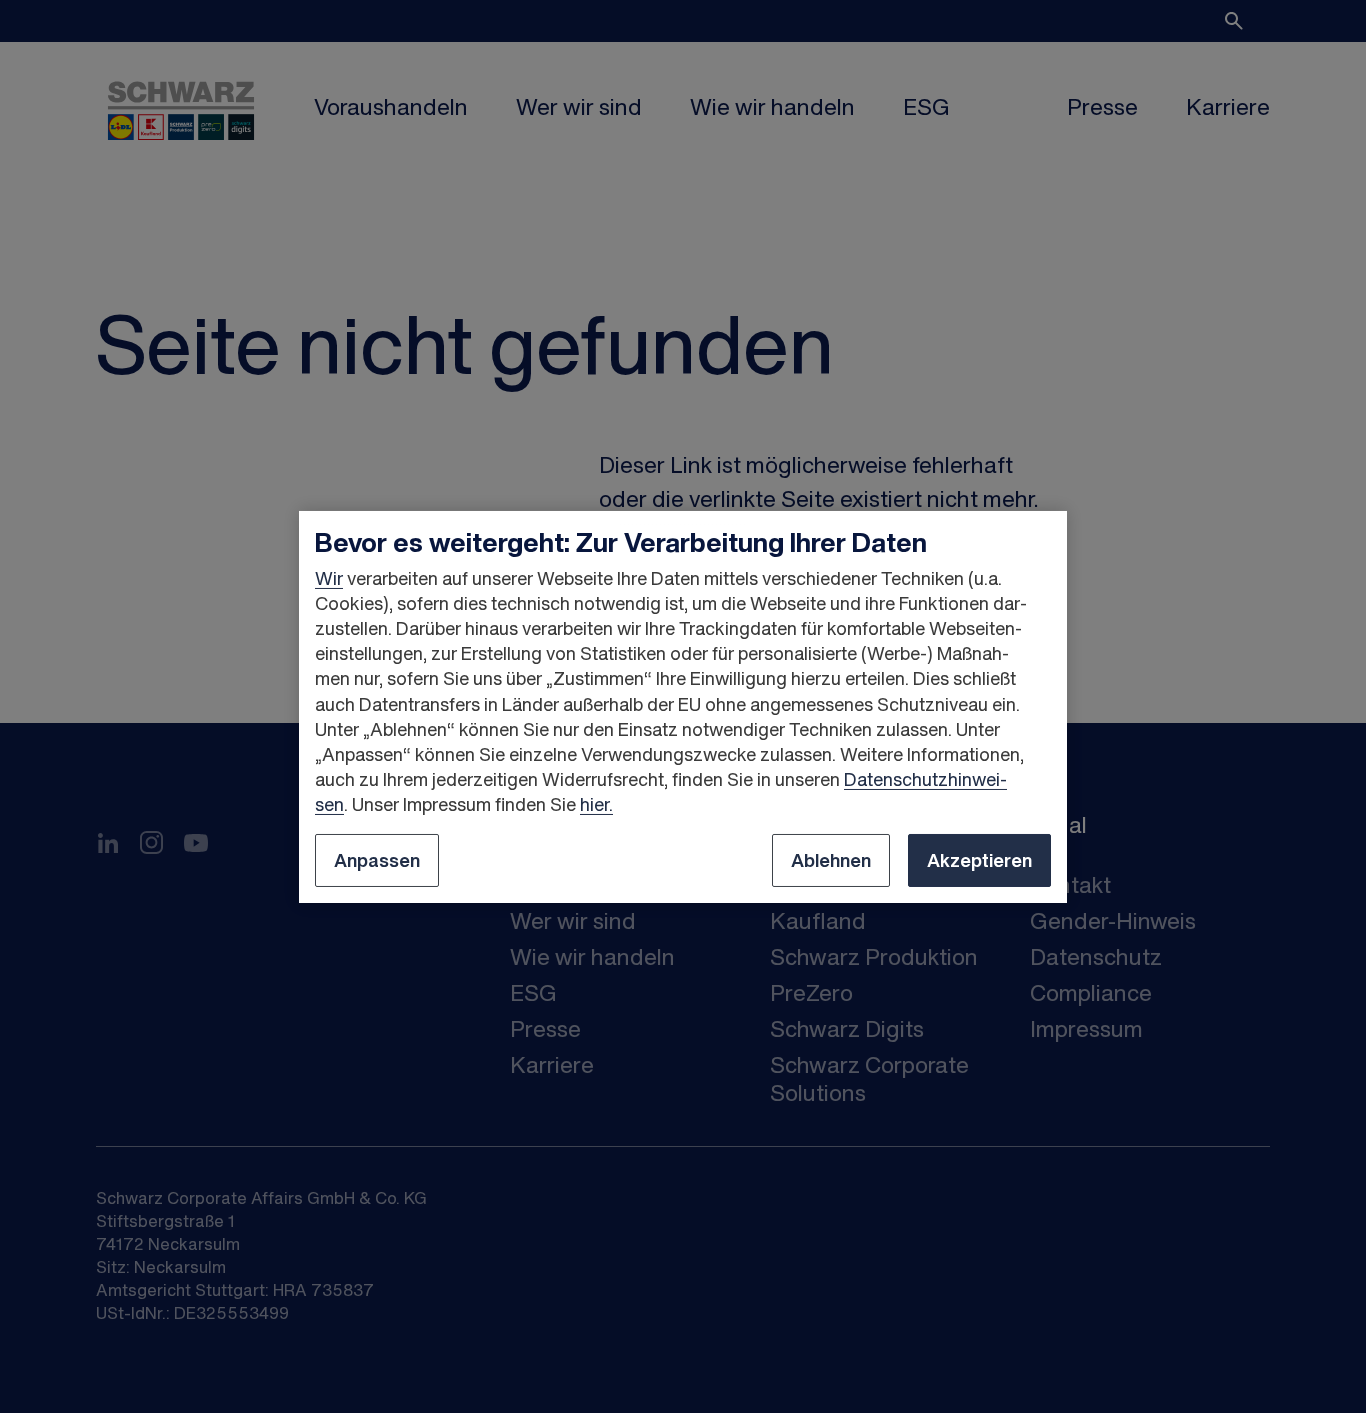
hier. (596, 804)
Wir (329, 578)
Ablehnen (831, 860)
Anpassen (377, 860)
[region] (683, 706)
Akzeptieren (979, 860)
